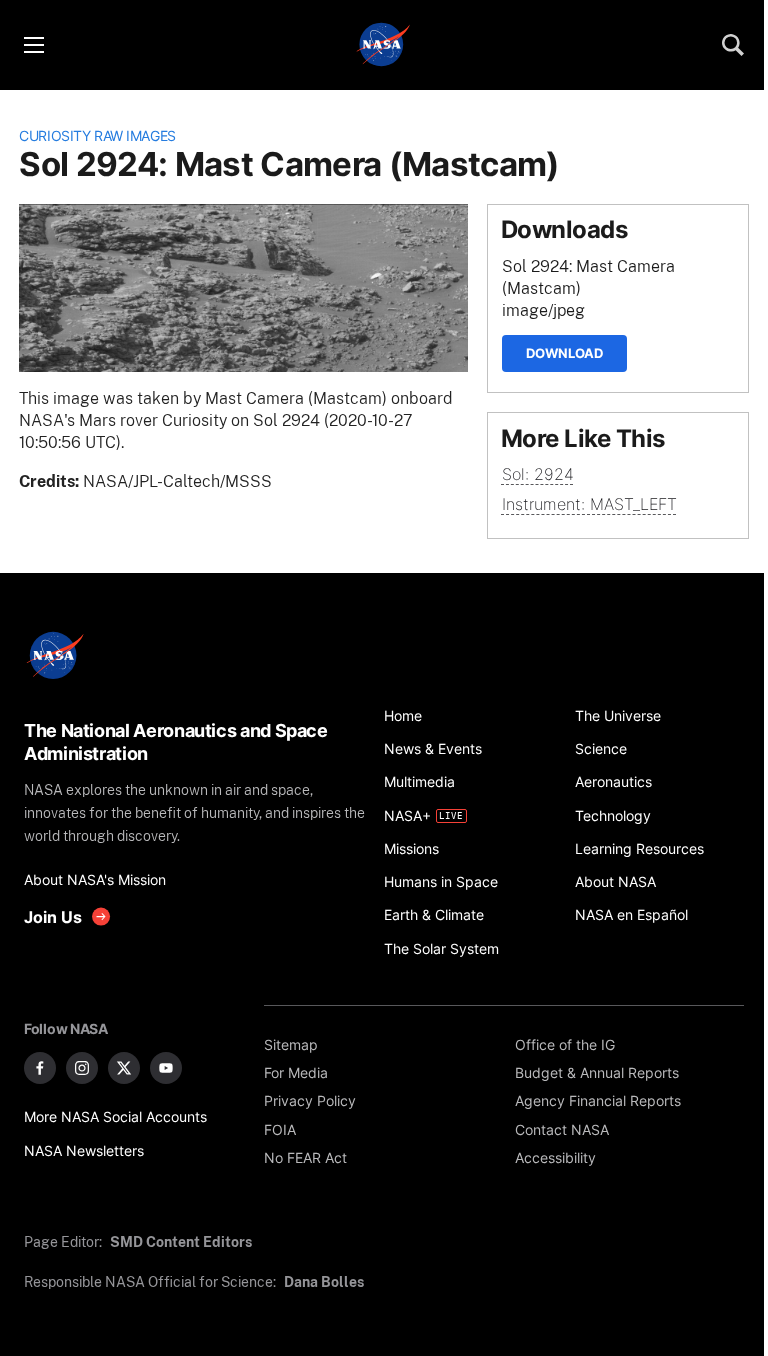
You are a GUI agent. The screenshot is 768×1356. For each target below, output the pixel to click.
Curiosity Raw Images (97, 135)
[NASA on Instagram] (82, 1068)
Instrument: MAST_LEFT (589, 504)
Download (564, 353)
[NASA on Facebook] (40, 1068)
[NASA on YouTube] (166, 1068)
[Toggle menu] (33, 45)
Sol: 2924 (538, 474)
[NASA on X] (124, 1068)
